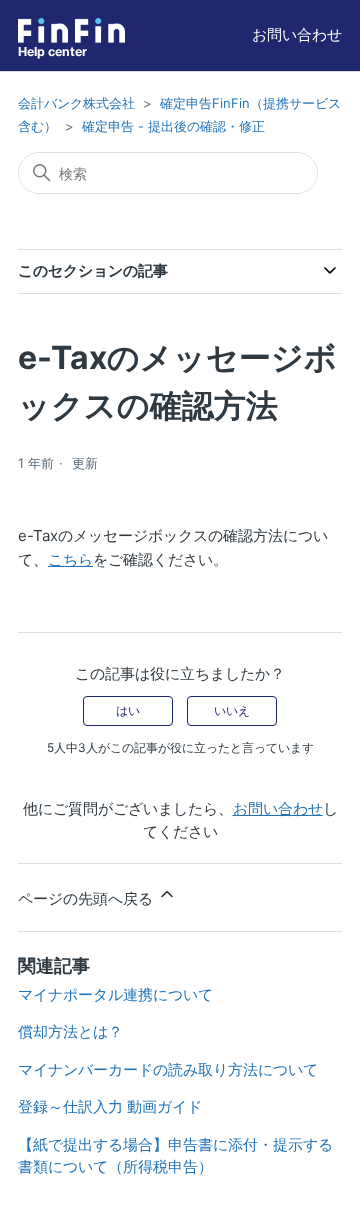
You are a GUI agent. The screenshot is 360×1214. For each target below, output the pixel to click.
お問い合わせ (297, 34)
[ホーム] (71, 30)
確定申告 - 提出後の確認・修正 (173, 126)
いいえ (232, 710)
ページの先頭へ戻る (87, 898)
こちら (70, 559)
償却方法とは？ (70, 1031)
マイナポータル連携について (115, 994)
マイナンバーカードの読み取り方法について (168, 1069)
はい (128, 710)
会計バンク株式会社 (76, 103)
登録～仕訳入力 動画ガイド (110, 1106)
